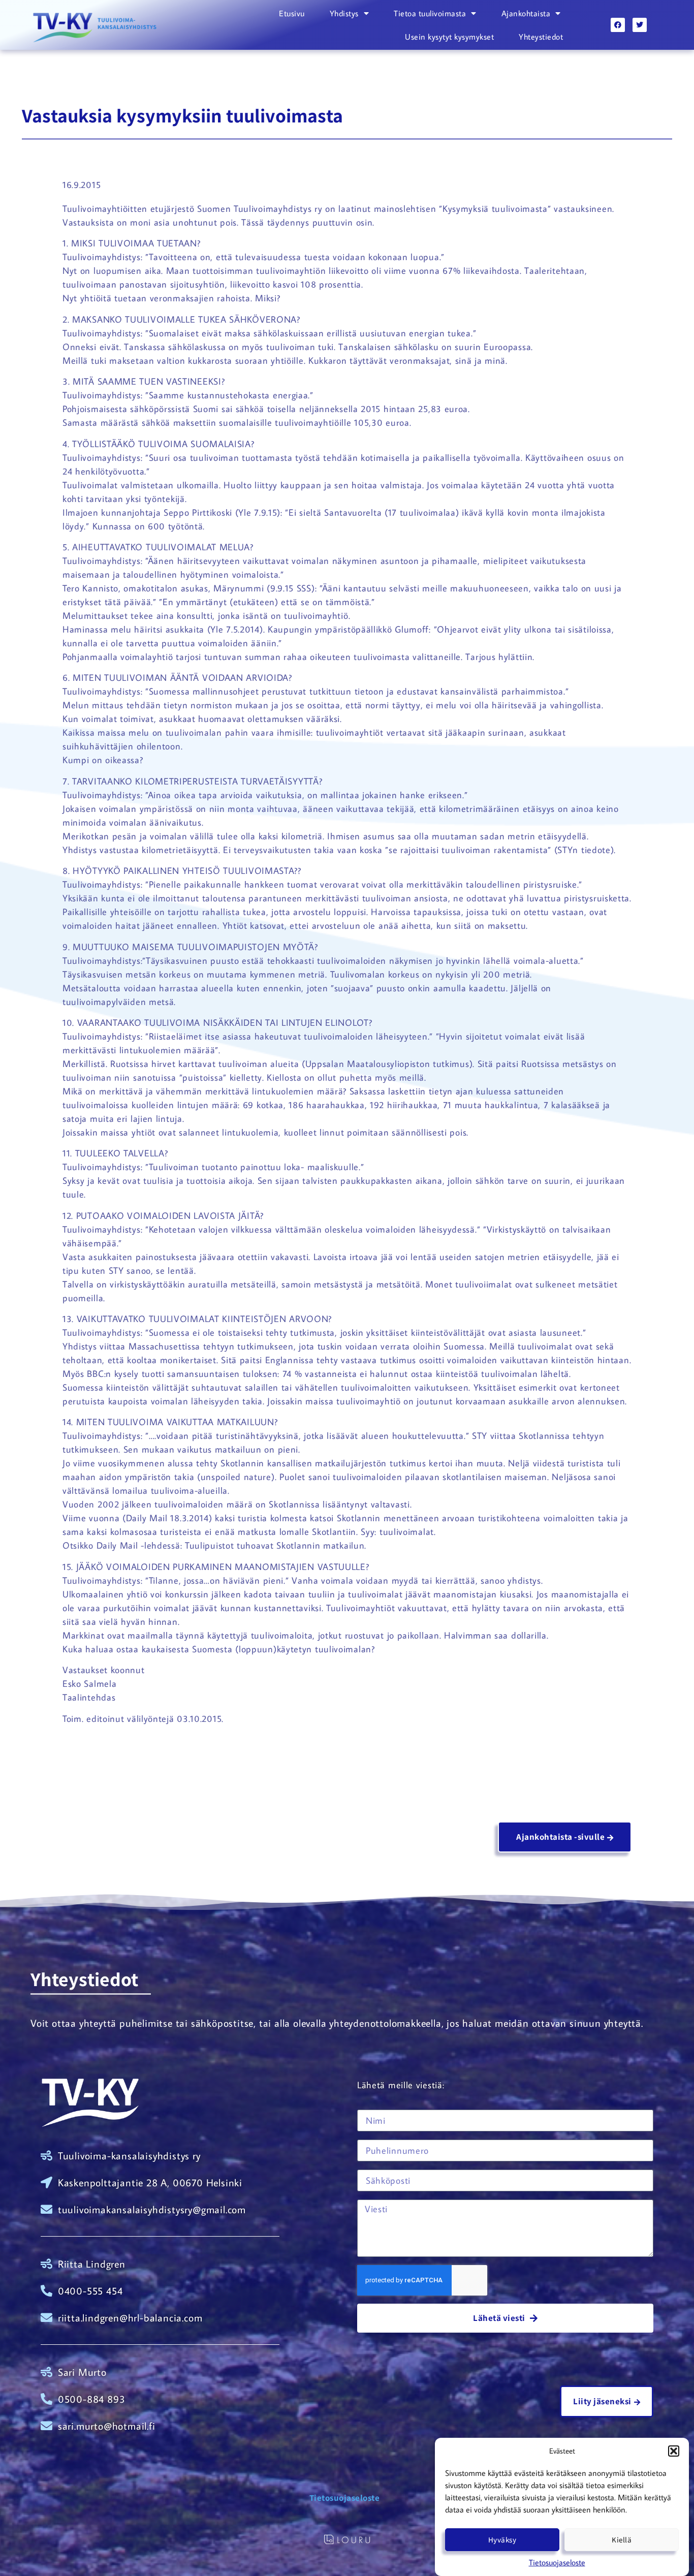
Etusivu (292, 13)
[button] (674, 2451)
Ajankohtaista (526, 13)
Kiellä (622, 2540)
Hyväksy (502, 2540)
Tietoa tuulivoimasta (430, 13)
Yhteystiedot (541, 37)
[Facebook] (618, 25)
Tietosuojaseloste (557, 2562)
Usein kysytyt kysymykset (449, 37)
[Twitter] (640, 25)
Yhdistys (344, 13)
